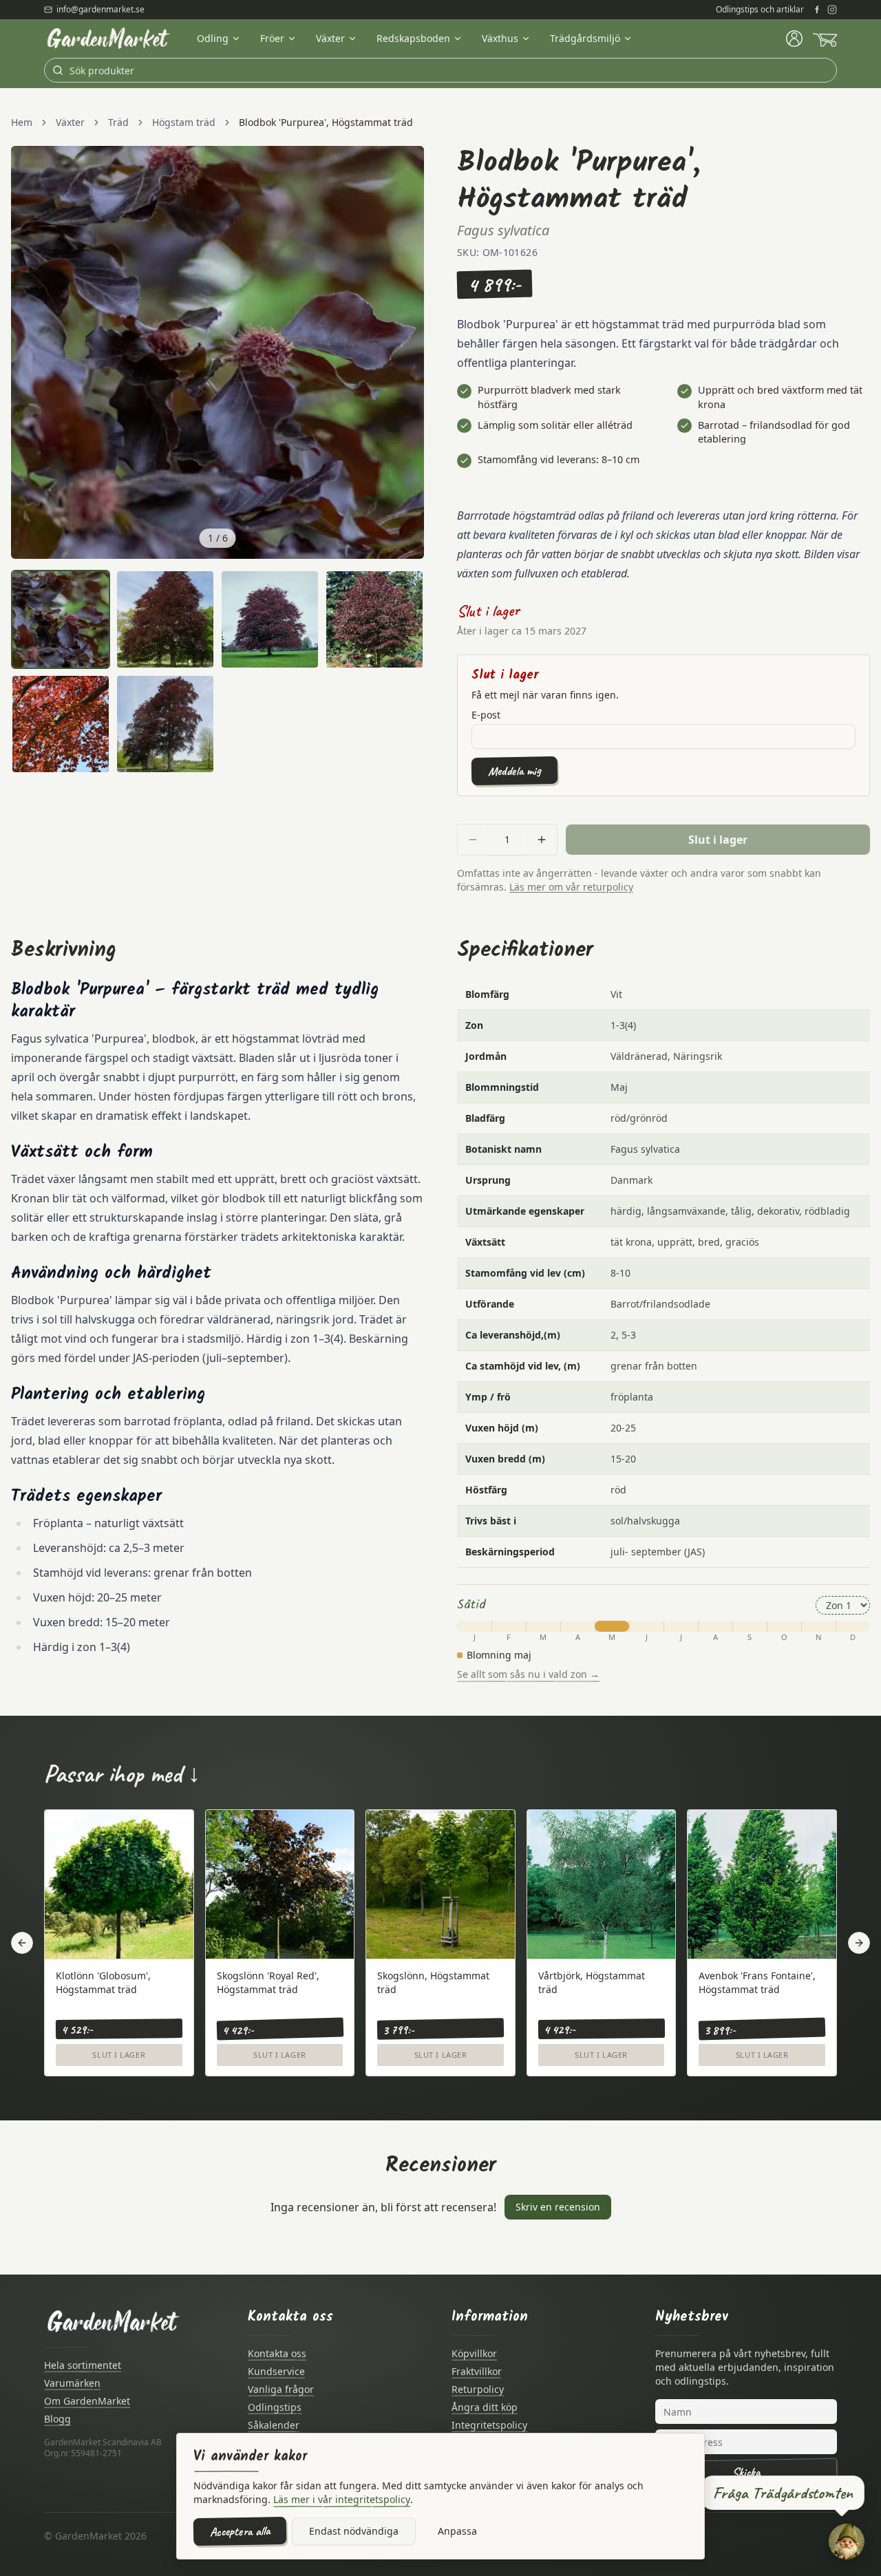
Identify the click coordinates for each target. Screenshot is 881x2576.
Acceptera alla (240, 2531)
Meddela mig (514, 770)
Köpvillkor (474, 2353)
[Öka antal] (542, 840)
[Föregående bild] (29, 352)
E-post (486, 715)
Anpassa (457, 2531)
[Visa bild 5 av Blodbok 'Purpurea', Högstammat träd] (61, 724)
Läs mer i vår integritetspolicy (342, 2499)
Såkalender (274, 2425)
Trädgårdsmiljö (585, 38)
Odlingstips (275, 2407)
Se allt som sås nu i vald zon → (528, 1674)
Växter (330, 38)
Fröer (272, 38)
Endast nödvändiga (354, 2531)
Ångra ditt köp (485, 2407)
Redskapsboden (413, 38)
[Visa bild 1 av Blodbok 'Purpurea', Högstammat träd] (61, 619)
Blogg (57, 2419)
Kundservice (276, 2371)
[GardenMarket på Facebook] (817, 10)
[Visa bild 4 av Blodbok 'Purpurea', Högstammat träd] (374, 619)
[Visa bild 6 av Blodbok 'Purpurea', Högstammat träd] (165, 724)
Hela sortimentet (83, 2365)
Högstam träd (184, 122)
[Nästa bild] (406, 352)
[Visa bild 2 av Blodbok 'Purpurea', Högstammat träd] (165, 619)
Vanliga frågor (281, 2389)
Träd (118, 122)
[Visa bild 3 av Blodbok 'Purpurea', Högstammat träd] (270, 619)
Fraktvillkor (477, 2371)
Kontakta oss (277, 2353)
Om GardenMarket (87, 2401)
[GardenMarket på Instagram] (832, 10)
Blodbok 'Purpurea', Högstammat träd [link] (326, 122)
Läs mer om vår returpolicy (571, 887)
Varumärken (72, 2383)
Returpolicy (478, 2389)
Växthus (500, 38)
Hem (22, 122)
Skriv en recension (558, 2207)
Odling (213, 38)
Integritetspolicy (489, 2425)
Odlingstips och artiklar (760, 10)
